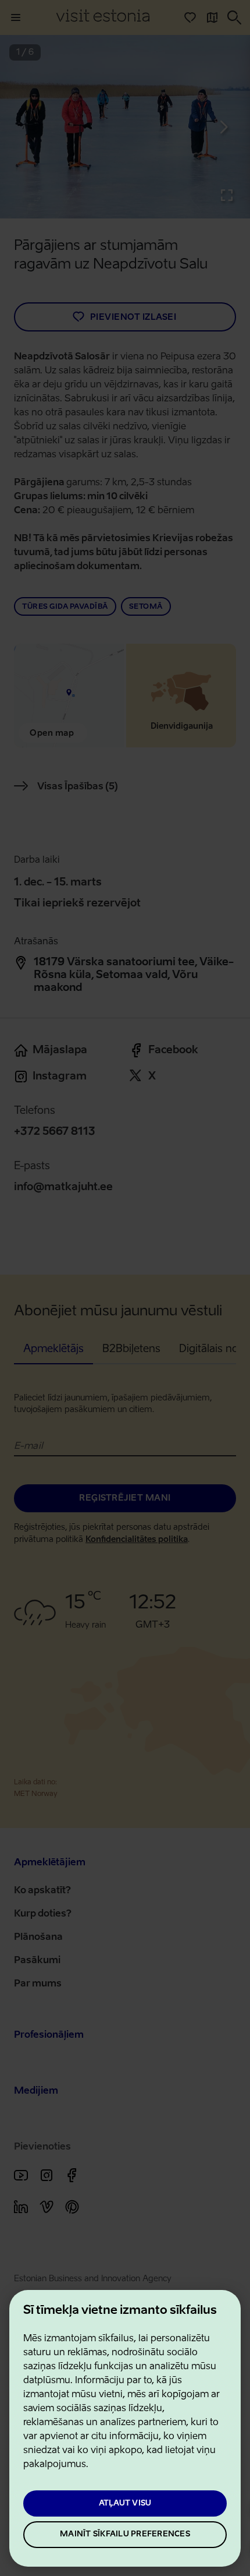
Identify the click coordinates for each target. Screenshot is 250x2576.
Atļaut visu (125, 2503)
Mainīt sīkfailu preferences (125, 2534)
